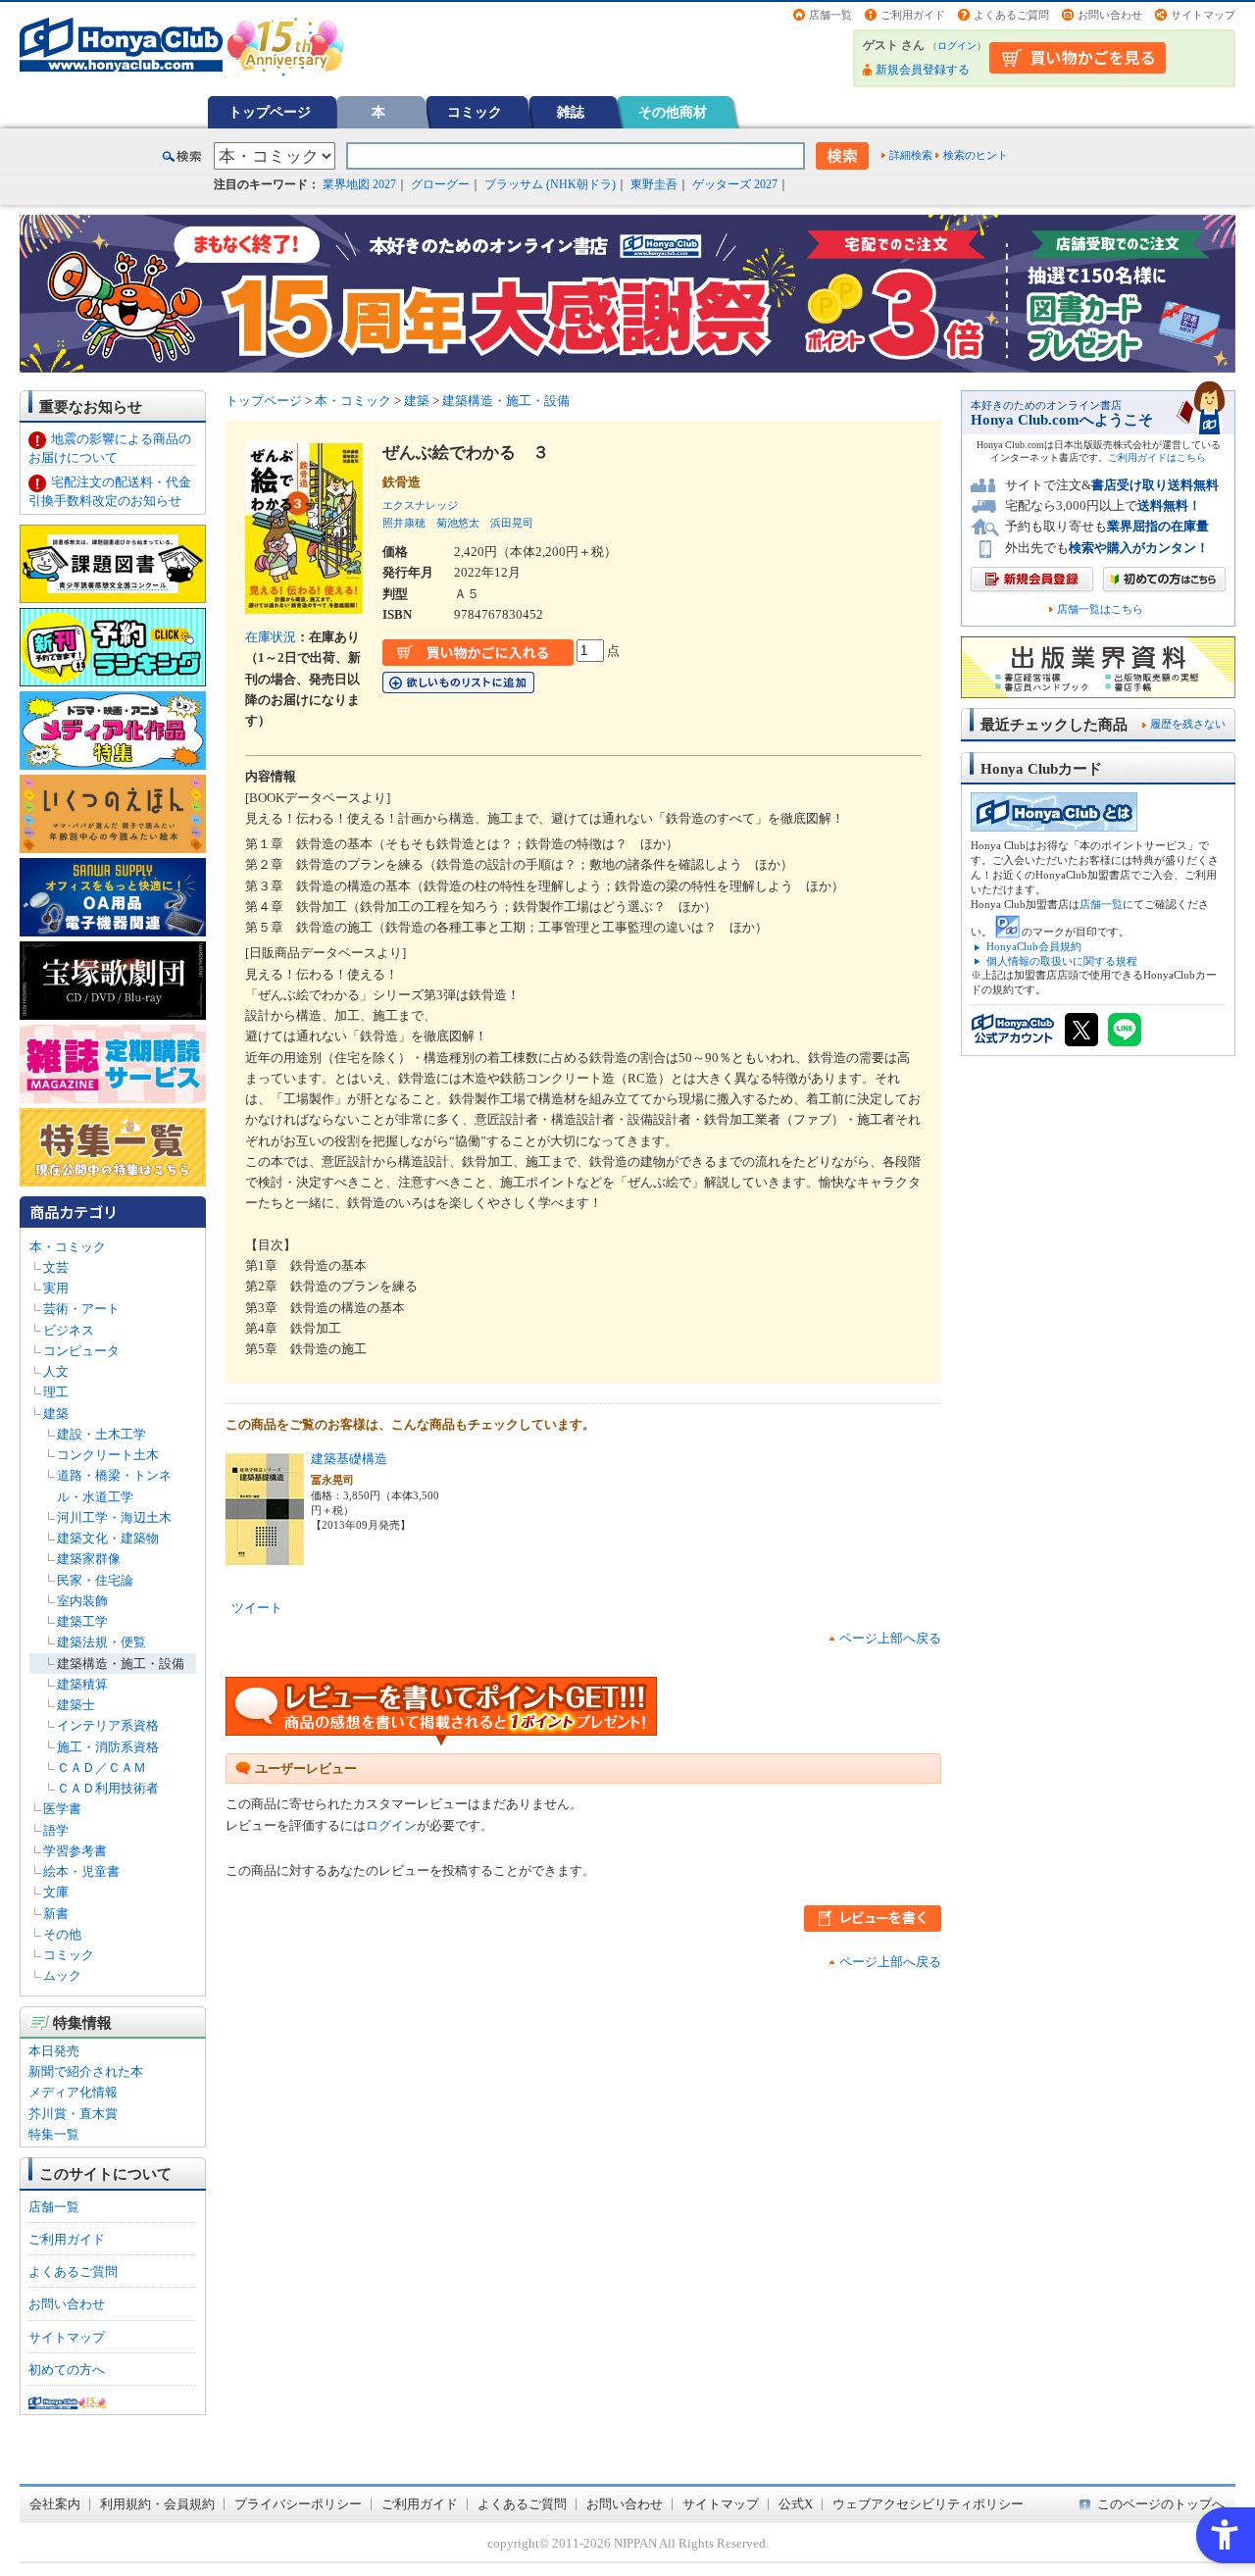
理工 (56, 1392)
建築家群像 (89, 1559)
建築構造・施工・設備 (121, 1664)
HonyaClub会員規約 (1034, 946)
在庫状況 (271, 637)
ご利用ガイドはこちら (1157, 457)
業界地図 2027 (359, 184)
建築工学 (82, 1621)
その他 (62, 1934)
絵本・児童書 (81, 1871)
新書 (56, 1914)
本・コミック (68, 1247)
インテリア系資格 (108, 1725)
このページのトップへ (1161, 2504)
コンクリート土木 (108, 1455)
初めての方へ (67, 2370)
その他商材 (673, 112)
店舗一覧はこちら (1100, 609)
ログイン (957, 46)
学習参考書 (75, 1851)
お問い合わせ (1110, 15)
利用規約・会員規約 (157, 2504)
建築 (56, 1414)
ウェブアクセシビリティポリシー (928, 2504)
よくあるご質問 (1011, 15)
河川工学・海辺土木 (114, 1517)
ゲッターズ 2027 (735, 184)
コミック (475, 112)
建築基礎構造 (349, 1459)
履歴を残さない (1188, 724)
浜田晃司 (512, 523)
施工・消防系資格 (108, 1747)
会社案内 (55, 2504)
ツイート (257, 1608)
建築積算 (82, 1684)
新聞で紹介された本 (86, 2071)
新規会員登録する (923, 70)
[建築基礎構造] (265, 1557)
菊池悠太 (458, 523)
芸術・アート (81, 1309)
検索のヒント (976, 155)
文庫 (56, 1892)
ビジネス (69, 1330)
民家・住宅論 (95, 1580)
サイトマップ (1203, 15)
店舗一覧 (830, 15)
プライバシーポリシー (298, 2504)
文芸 (56, 1267)
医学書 (62, 1809)
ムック (62, 1975)
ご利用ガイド (913, 15)
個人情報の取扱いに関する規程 (1062, 961)
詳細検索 (911, 155)
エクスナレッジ (420, 505)
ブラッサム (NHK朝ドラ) (550, 184)
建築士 (76, 1705)
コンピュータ (81, 1351)
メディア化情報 (73, 2092)
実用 (56, 1288)
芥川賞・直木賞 (73, 2114)
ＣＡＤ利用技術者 (108, 1788)
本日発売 (54, 2051)
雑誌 (571, 112)
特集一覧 (54, 2134)
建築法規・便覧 (101, 1642)
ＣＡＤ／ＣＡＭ (101, 1768)
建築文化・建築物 (108, 1538)
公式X (796, 2504)
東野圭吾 (654, 184)
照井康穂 (404, 523)
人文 (56, 1371)
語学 (56, 1830)
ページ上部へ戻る (890, 1638)
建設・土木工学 (101, 1434)
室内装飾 (82, 1601)
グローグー (440, 184)
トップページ (270, 112)
